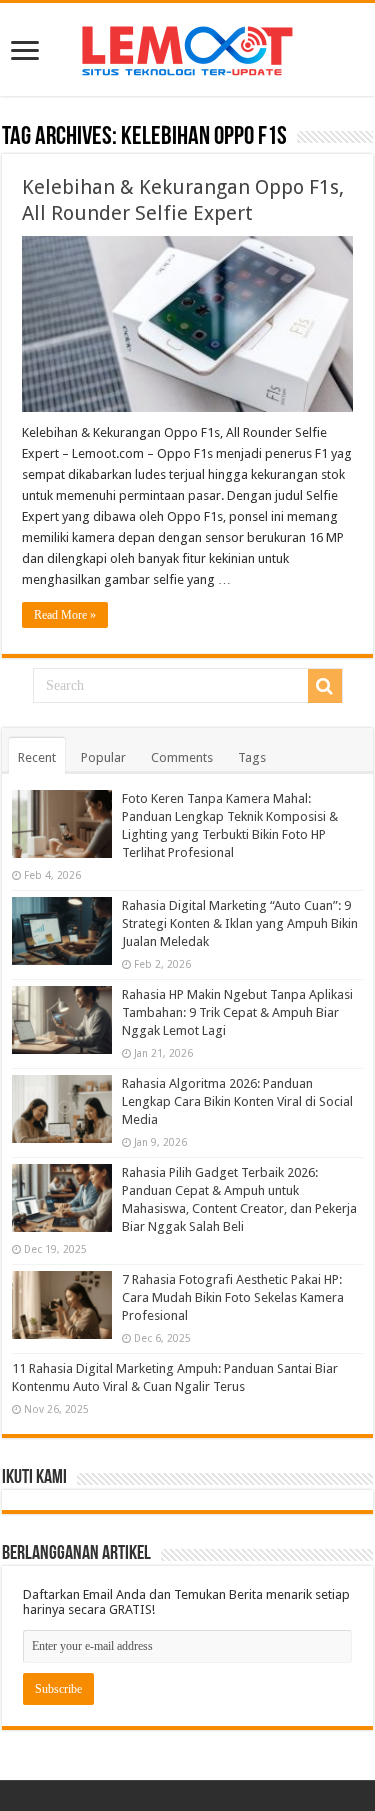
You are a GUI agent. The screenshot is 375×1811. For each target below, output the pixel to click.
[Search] (325, 686)
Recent (37, 757)
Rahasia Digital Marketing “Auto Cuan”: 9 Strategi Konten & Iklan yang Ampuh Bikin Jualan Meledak (240, 923)
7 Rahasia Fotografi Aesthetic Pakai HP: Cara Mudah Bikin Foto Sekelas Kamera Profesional (233, 1297)
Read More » (65, 615)
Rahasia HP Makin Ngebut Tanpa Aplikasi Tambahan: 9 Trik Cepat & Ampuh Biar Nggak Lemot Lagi (237, 1012)
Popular (103, 757)
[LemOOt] (187, 47)
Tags (252, 757)
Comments (182, 757)
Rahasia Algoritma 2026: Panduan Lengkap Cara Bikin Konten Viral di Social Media (237, 1101)
